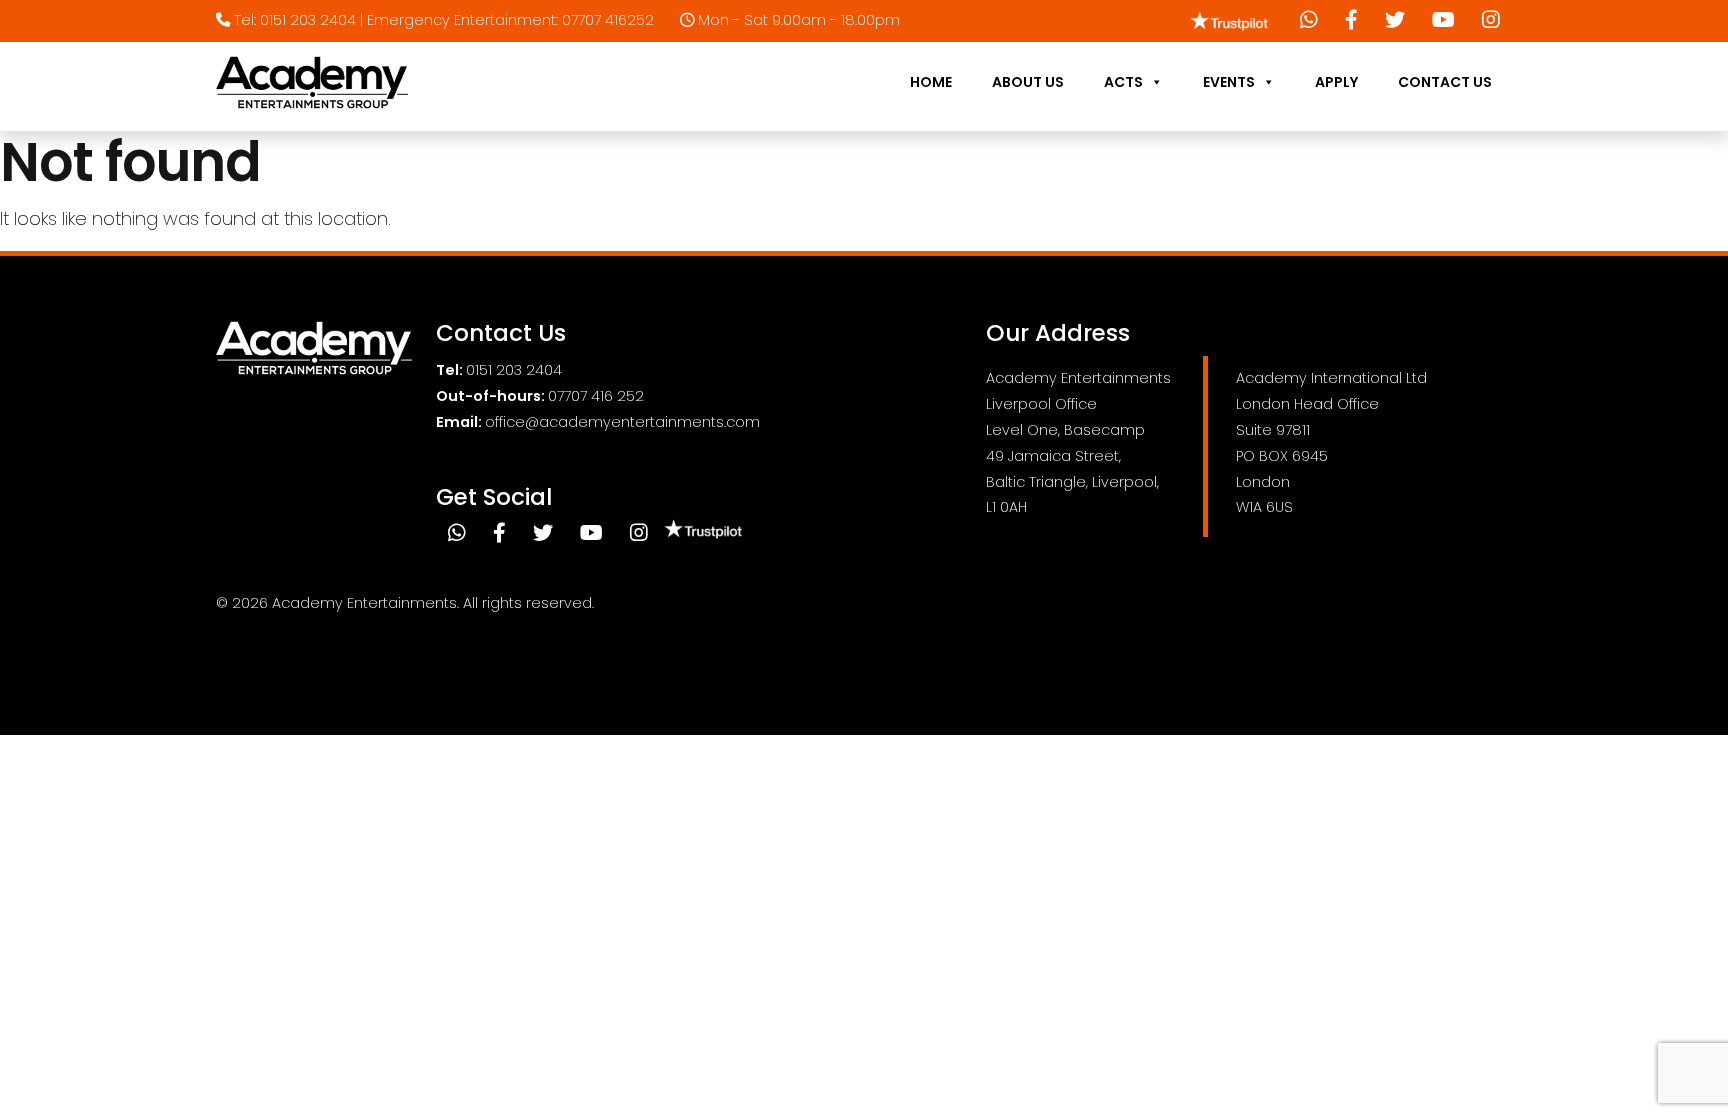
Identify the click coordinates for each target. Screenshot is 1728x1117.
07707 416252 (608, 20)
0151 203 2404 (308, 20)
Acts (1123, 82)
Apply (1336, 82)
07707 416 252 (596, 396)
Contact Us (1445, 82)
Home (931, 82)
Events (1229, 82)
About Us (1028, 82)
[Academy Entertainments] (312, 82)
